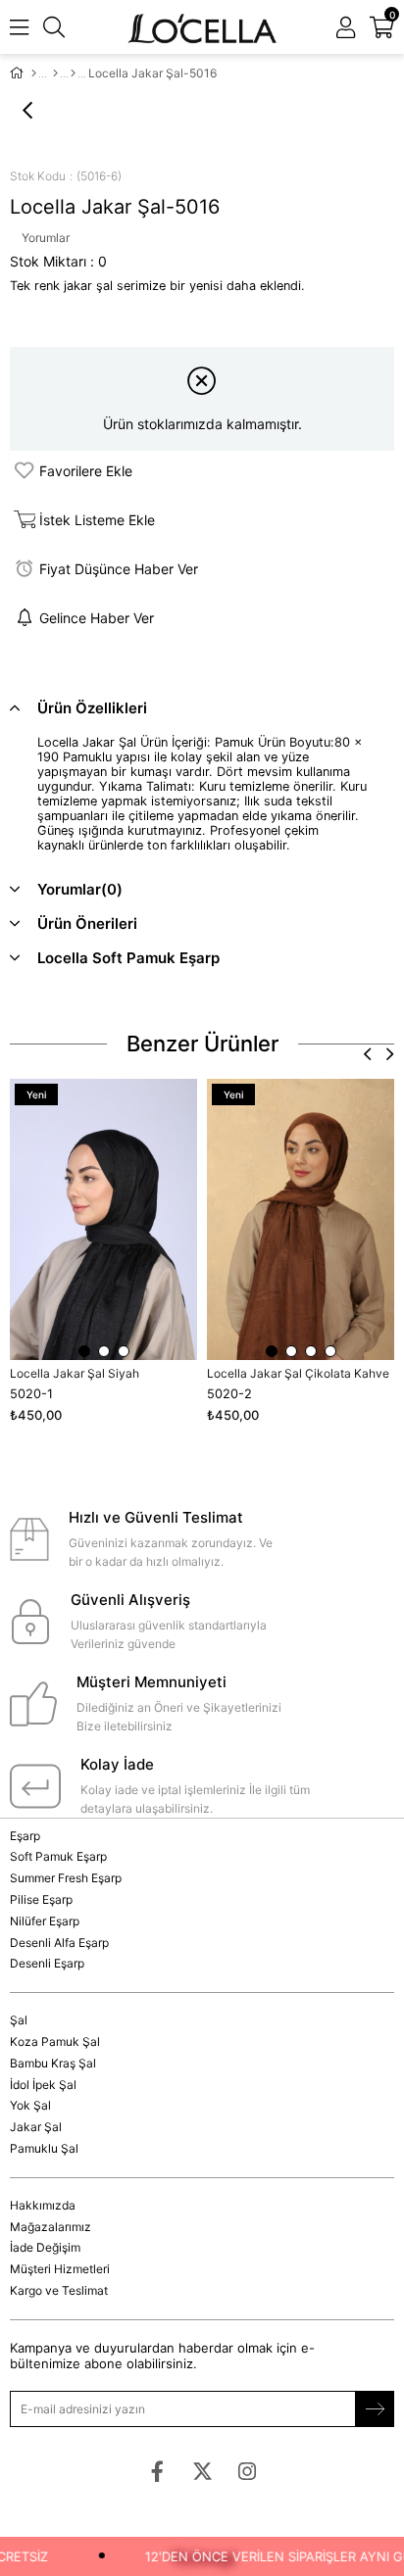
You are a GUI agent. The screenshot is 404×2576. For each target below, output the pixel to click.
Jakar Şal (36, 2127)
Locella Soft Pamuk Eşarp (128, 958)
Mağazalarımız (50, 2227)
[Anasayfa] (34, 73)
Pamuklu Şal (44, 2148)
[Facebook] (157, 2472)
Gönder (375, 2409)
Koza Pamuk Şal (55, 2041)
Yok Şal (30, 2105)
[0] (392, 27)
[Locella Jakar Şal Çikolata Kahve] (301, 1219)
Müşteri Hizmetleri (60, 2269)
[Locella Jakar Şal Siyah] (103, 1219)
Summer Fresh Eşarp (66, 1878)
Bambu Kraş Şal (53, 2063)
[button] (84, 1351)
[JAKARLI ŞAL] (73, 73)
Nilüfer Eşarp (45, 1921)
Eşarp (25, 1836)
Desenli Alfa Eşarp (59, 1943)
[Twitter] (202, 2472)
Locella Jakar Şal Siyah (75, 1373)
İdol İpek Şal (43, 2085)
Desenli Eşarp (47, 1963)
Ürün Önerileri (87, 923)
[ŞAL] (55, 73)
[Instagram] (248, 2472)
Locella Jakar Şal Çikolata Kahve (298, 1373)
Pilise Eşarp (41, 1899)
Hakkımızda (43, 2205)
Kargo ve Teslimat (59, 2290)
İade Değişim (45, 2247)
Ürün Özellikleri (92, 708)
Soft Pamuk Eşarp (58, 1856)
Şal (19, 2020)
